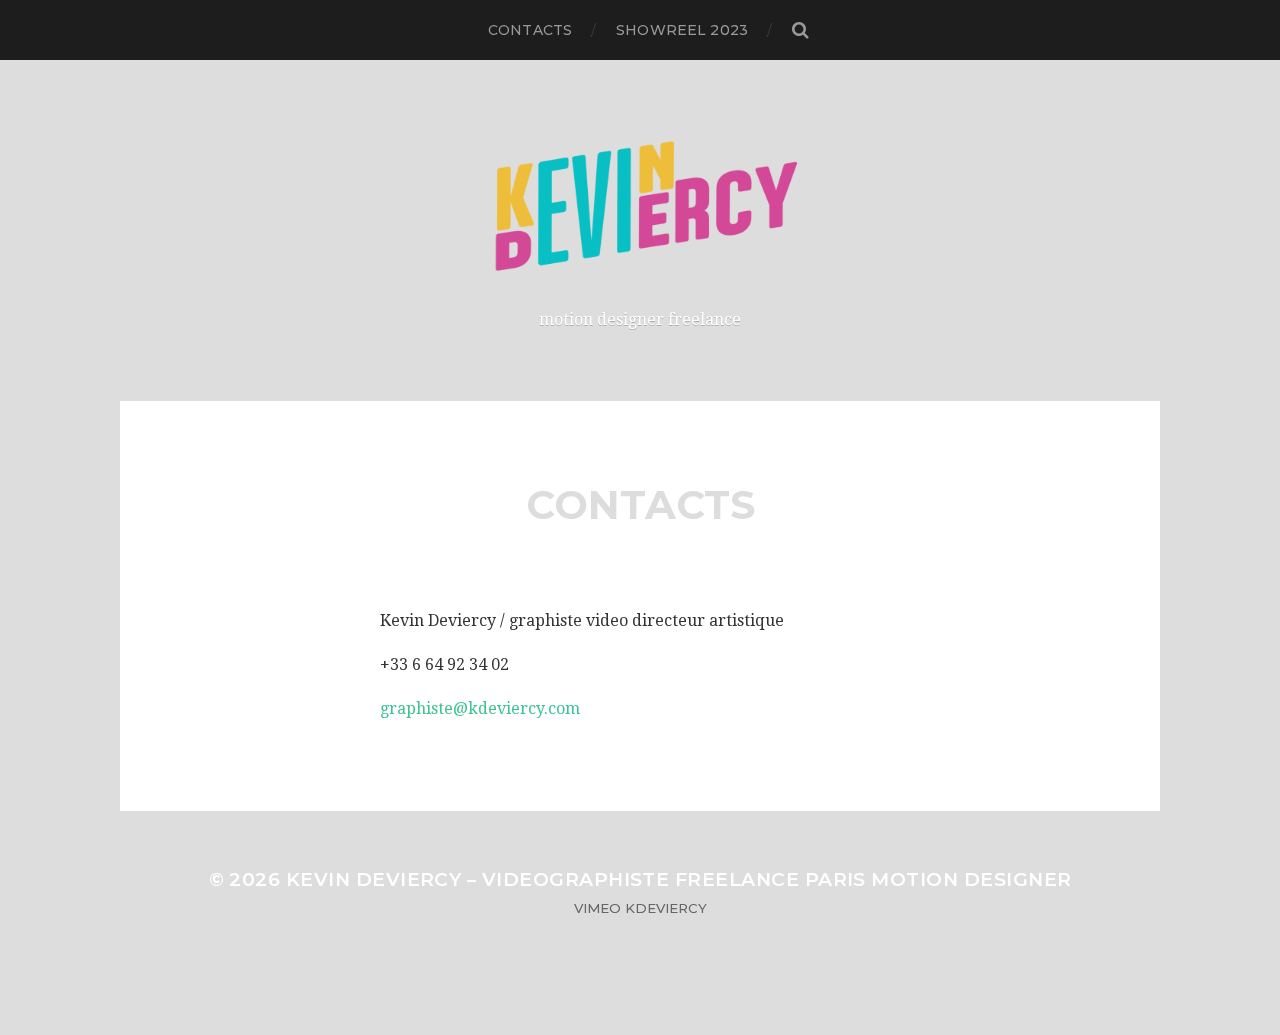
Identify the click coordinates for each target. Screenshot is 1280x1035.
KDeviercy (666, 908)
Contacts (530, 30)
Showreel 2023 (682, 30)
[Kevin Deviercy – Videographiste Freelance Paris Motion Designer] (640, 206)
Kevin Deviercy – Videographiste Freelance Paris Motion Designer (679, 879)
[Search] (800, 30)
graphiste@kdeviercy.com (480, 708)
